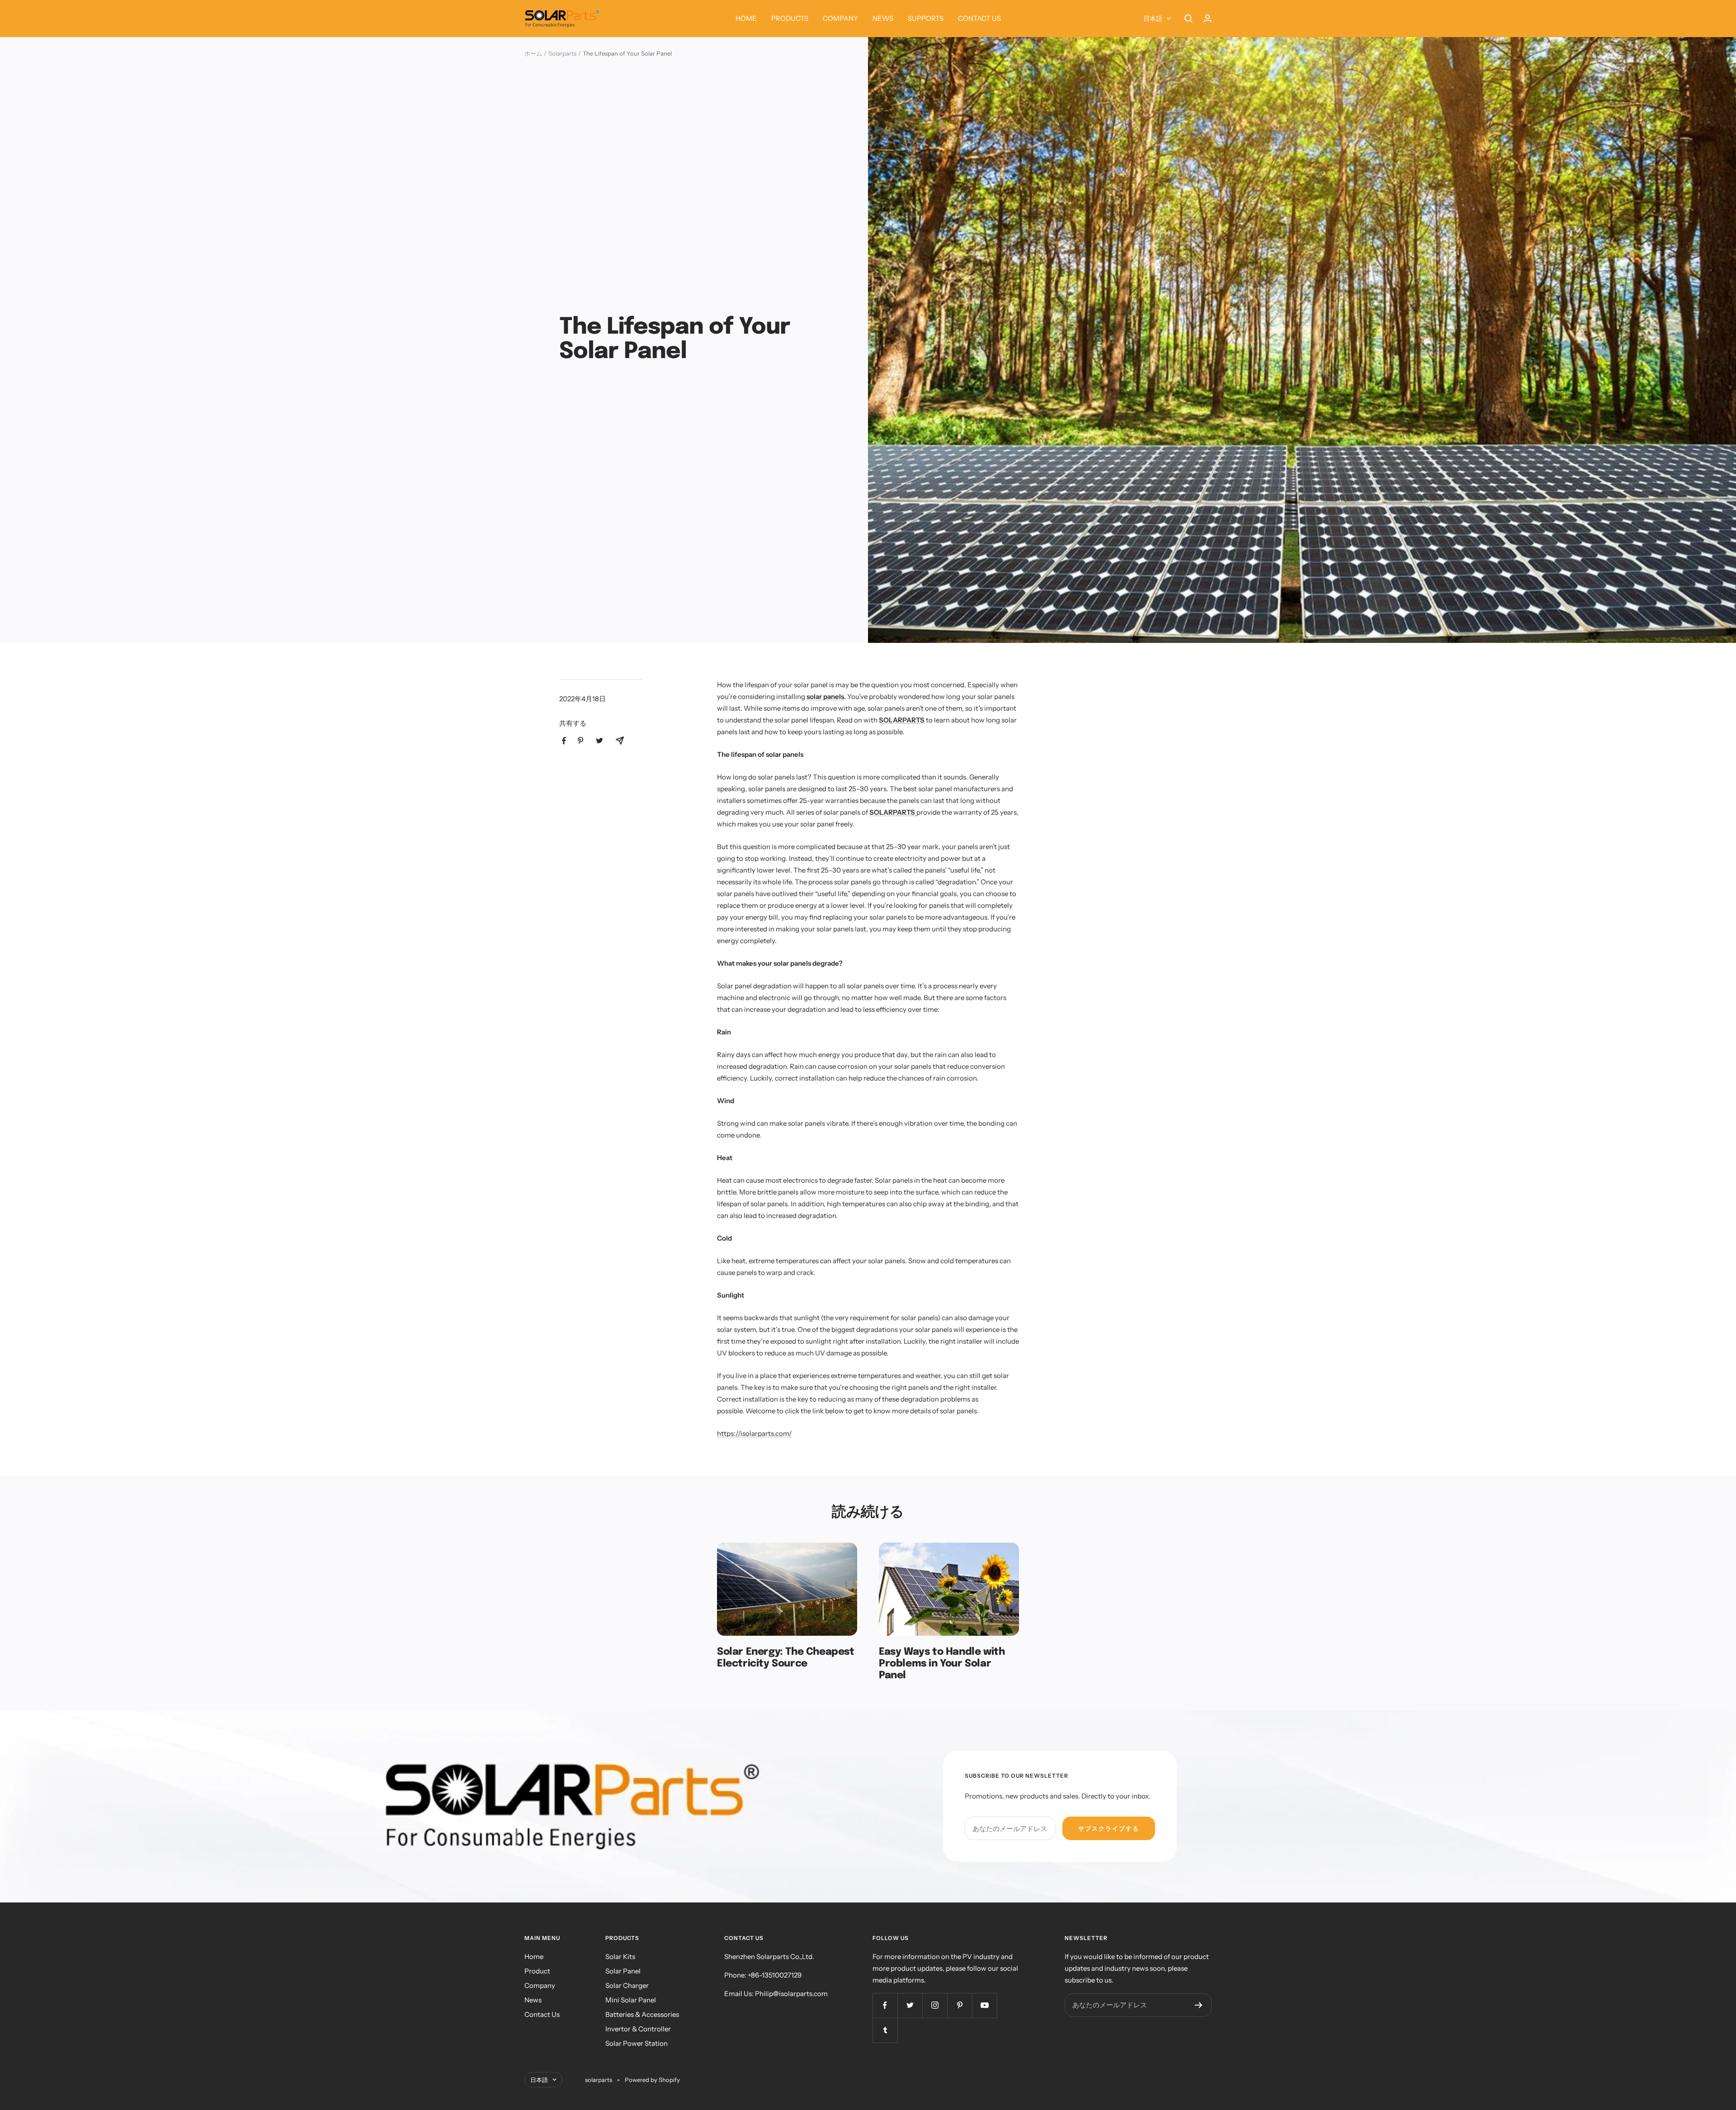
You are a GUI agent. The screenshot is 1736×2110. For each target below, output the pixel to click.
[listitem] (564, 741)
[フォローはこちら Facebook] (885, 2005)
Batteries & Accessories (642, 2014)
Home (534, 1957)
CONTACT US (979, 18)
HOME (746, 18)
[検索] (1189, 19)
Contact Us (542, 2014)
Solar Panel (623, 1971)
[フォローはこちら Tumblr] (885, 2030)
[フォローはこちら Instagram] (935, 2005)
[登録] (1199, 2005)
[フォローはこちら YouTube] (984, 2005)
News (533, 2000)
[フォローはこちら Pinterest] (960, 2005)
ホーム (533, 53)
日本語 (1153, 19)
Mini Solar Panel (631, 2000)
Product (537, 1971)
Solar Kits (620, 1957)
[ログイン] (1208, 18)
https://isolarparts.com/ (755, 1433)
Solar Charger (627, 1985)
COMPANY (840, 18)
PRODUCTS (790, 18)
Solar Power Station (637, 2043)
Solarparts (562, 53)
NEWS (883, 18)
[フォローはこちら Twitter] (910, 2005)
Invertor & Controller (638, 2029)
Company (540, 1985)
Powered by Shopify (652, 2080)
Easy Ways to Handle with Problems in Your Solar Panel (942, 1664)
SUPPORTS (926, 18)
